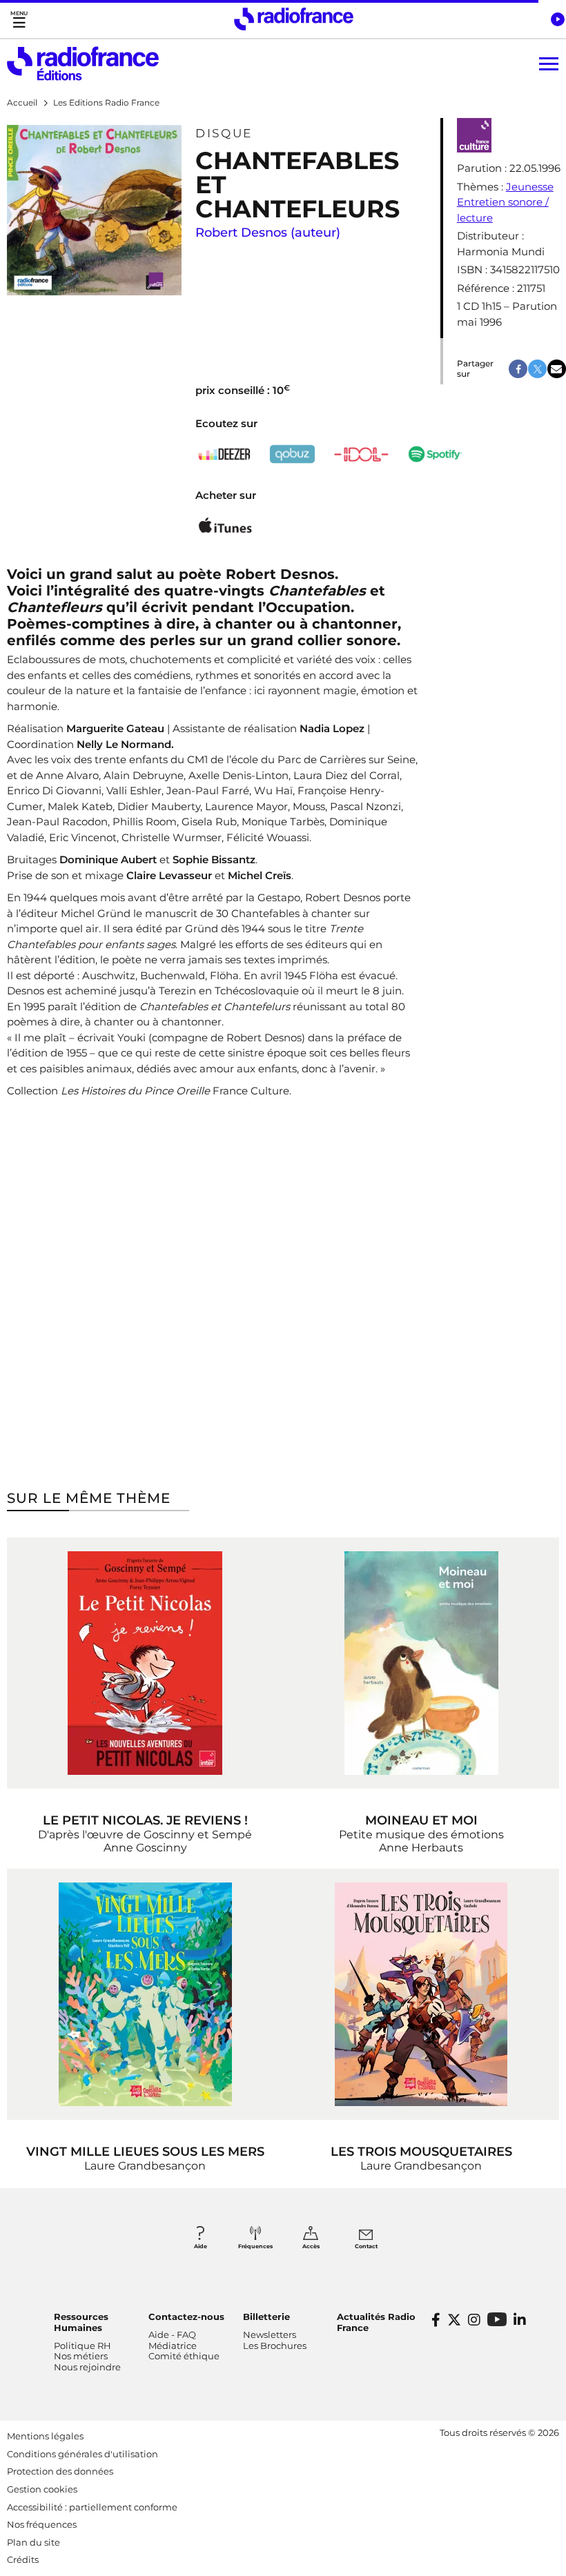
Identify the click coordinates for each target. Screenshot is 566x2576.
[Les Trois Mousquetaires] (421, 1994)
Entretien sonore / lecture (503, 210)
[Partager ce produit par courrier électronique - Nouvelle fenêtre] (557, 369)
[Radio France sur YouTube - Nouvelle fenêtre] (497, 2319)
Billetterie (266, 2317)
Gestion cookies (42, 2489)
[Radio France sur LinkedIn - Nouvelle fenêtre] (520, 2320)
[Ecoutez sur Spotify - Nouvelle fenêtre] (436, 454)
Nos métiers (81, 2356)
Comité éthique (184, 2356)
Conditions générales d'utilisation (82, 2454)
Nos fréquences (42, 2524)
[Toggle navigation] (19, 19)
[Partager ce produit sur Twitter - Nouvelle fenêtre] (537, 369)
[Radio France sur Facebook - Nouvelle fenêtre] (436, 2320)
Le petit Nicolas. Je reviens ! (145, 1820)
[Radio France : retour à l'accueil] (294, 19)
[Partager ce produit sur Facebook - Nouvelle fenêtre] (518, 369)
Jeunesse (530, 187)
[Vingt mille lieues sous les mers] (145, 1994)
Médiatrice (173, 2346)
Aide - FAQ (172, 2334)
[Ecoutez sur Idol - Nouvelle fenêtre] (362, 454)
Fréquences (255, 2246)
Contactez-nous (186, 2317)
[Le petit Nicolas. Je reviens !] (145, 1663)
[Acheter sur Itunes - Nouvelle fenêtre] (225, 528)
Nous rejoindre (87, 2367)
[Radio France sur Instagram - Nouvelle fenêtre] (474, 2320)
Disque (224, 133)
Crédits (23, 2559)
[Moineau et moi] (421, 1663)
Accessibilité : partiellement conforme (92, 2507)
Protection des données (60, 2471)
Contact (366, 2246)
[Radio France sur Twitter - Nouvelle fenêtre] (454, 2320)
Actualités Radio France (376, 2322)
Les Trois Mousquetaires (421, 2152)
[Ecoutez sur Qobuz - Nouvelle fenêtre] (293, 454)
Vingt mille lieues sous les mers (145, 2152)
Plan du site (33, 2542)
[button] (557, 19)
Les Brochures (275, 2346)
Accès (311, 2246)
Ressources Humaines (81, 2322)
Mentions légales (45, 2436)
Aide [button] (201, 2246)
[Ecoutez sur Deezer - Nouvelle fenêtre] (225, 454)
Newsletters (270, 2334)
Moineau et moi (421, 1820)
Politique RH (82, 2346)
